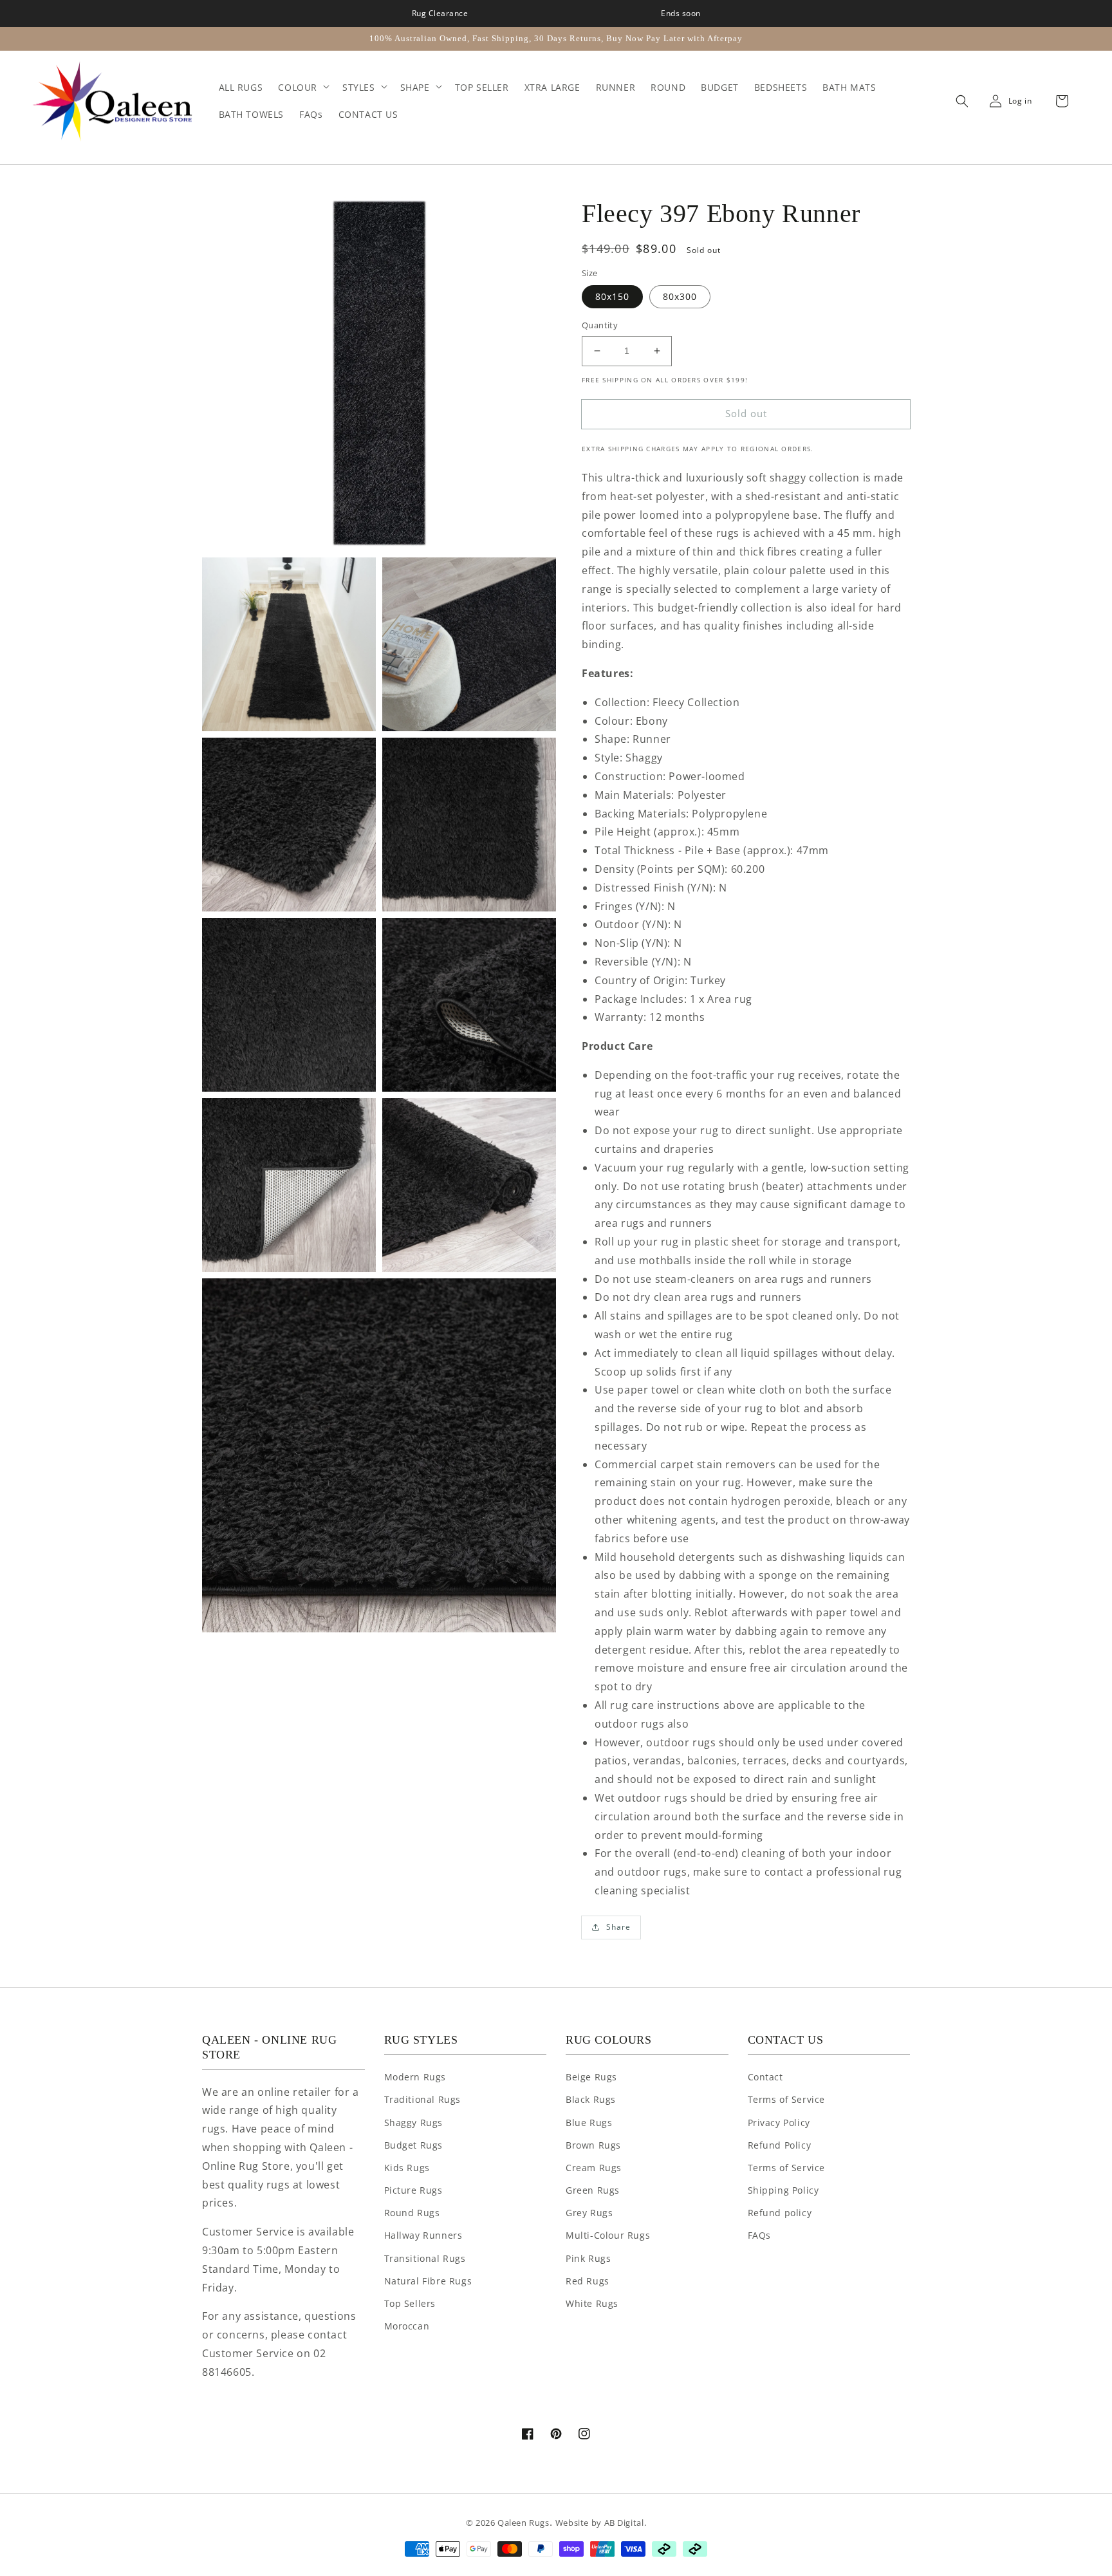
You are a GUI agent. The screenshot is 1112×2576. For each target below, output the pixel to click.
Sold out (746, 413)
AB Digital (624, 2523)
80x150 (612, 296)
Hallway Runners (423, 2235)
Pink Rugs (588, 2258)
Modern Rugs (415, 2077)
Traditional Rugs (423, 2099)
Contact (765, 2077)
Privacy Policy (779, 2123)
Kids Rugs (407, 2168)
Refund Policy (780, 2145)
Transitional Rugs (425, 2258)
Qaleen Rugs (524, 2523)
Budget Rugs (414, 2145)
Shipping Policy (783, 2190)
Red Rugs (588, 2281)
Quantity (600, 325)
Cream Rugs (594, 2168)
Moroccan (407, 2326)
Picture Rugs (413, 2190)
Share (618, 1927)
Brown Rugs (593, 2145)
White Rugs (592, 2303)
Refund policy (780, 2213)
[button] (959, 101)
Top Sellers (410, 2303)
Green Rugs (593, 2190)
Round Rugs (412, 2213)
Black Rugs (591, 2099)
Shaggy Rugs (414, 2123)
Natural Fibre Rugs (428, 2281)
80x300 (680, 296)
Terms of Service (787, 2099)
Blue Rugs (589, 2123)
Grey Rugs (589, 2213)
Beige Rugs (591, 2077)
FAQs (759, 2235)
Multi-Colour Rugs (608, 2235)
